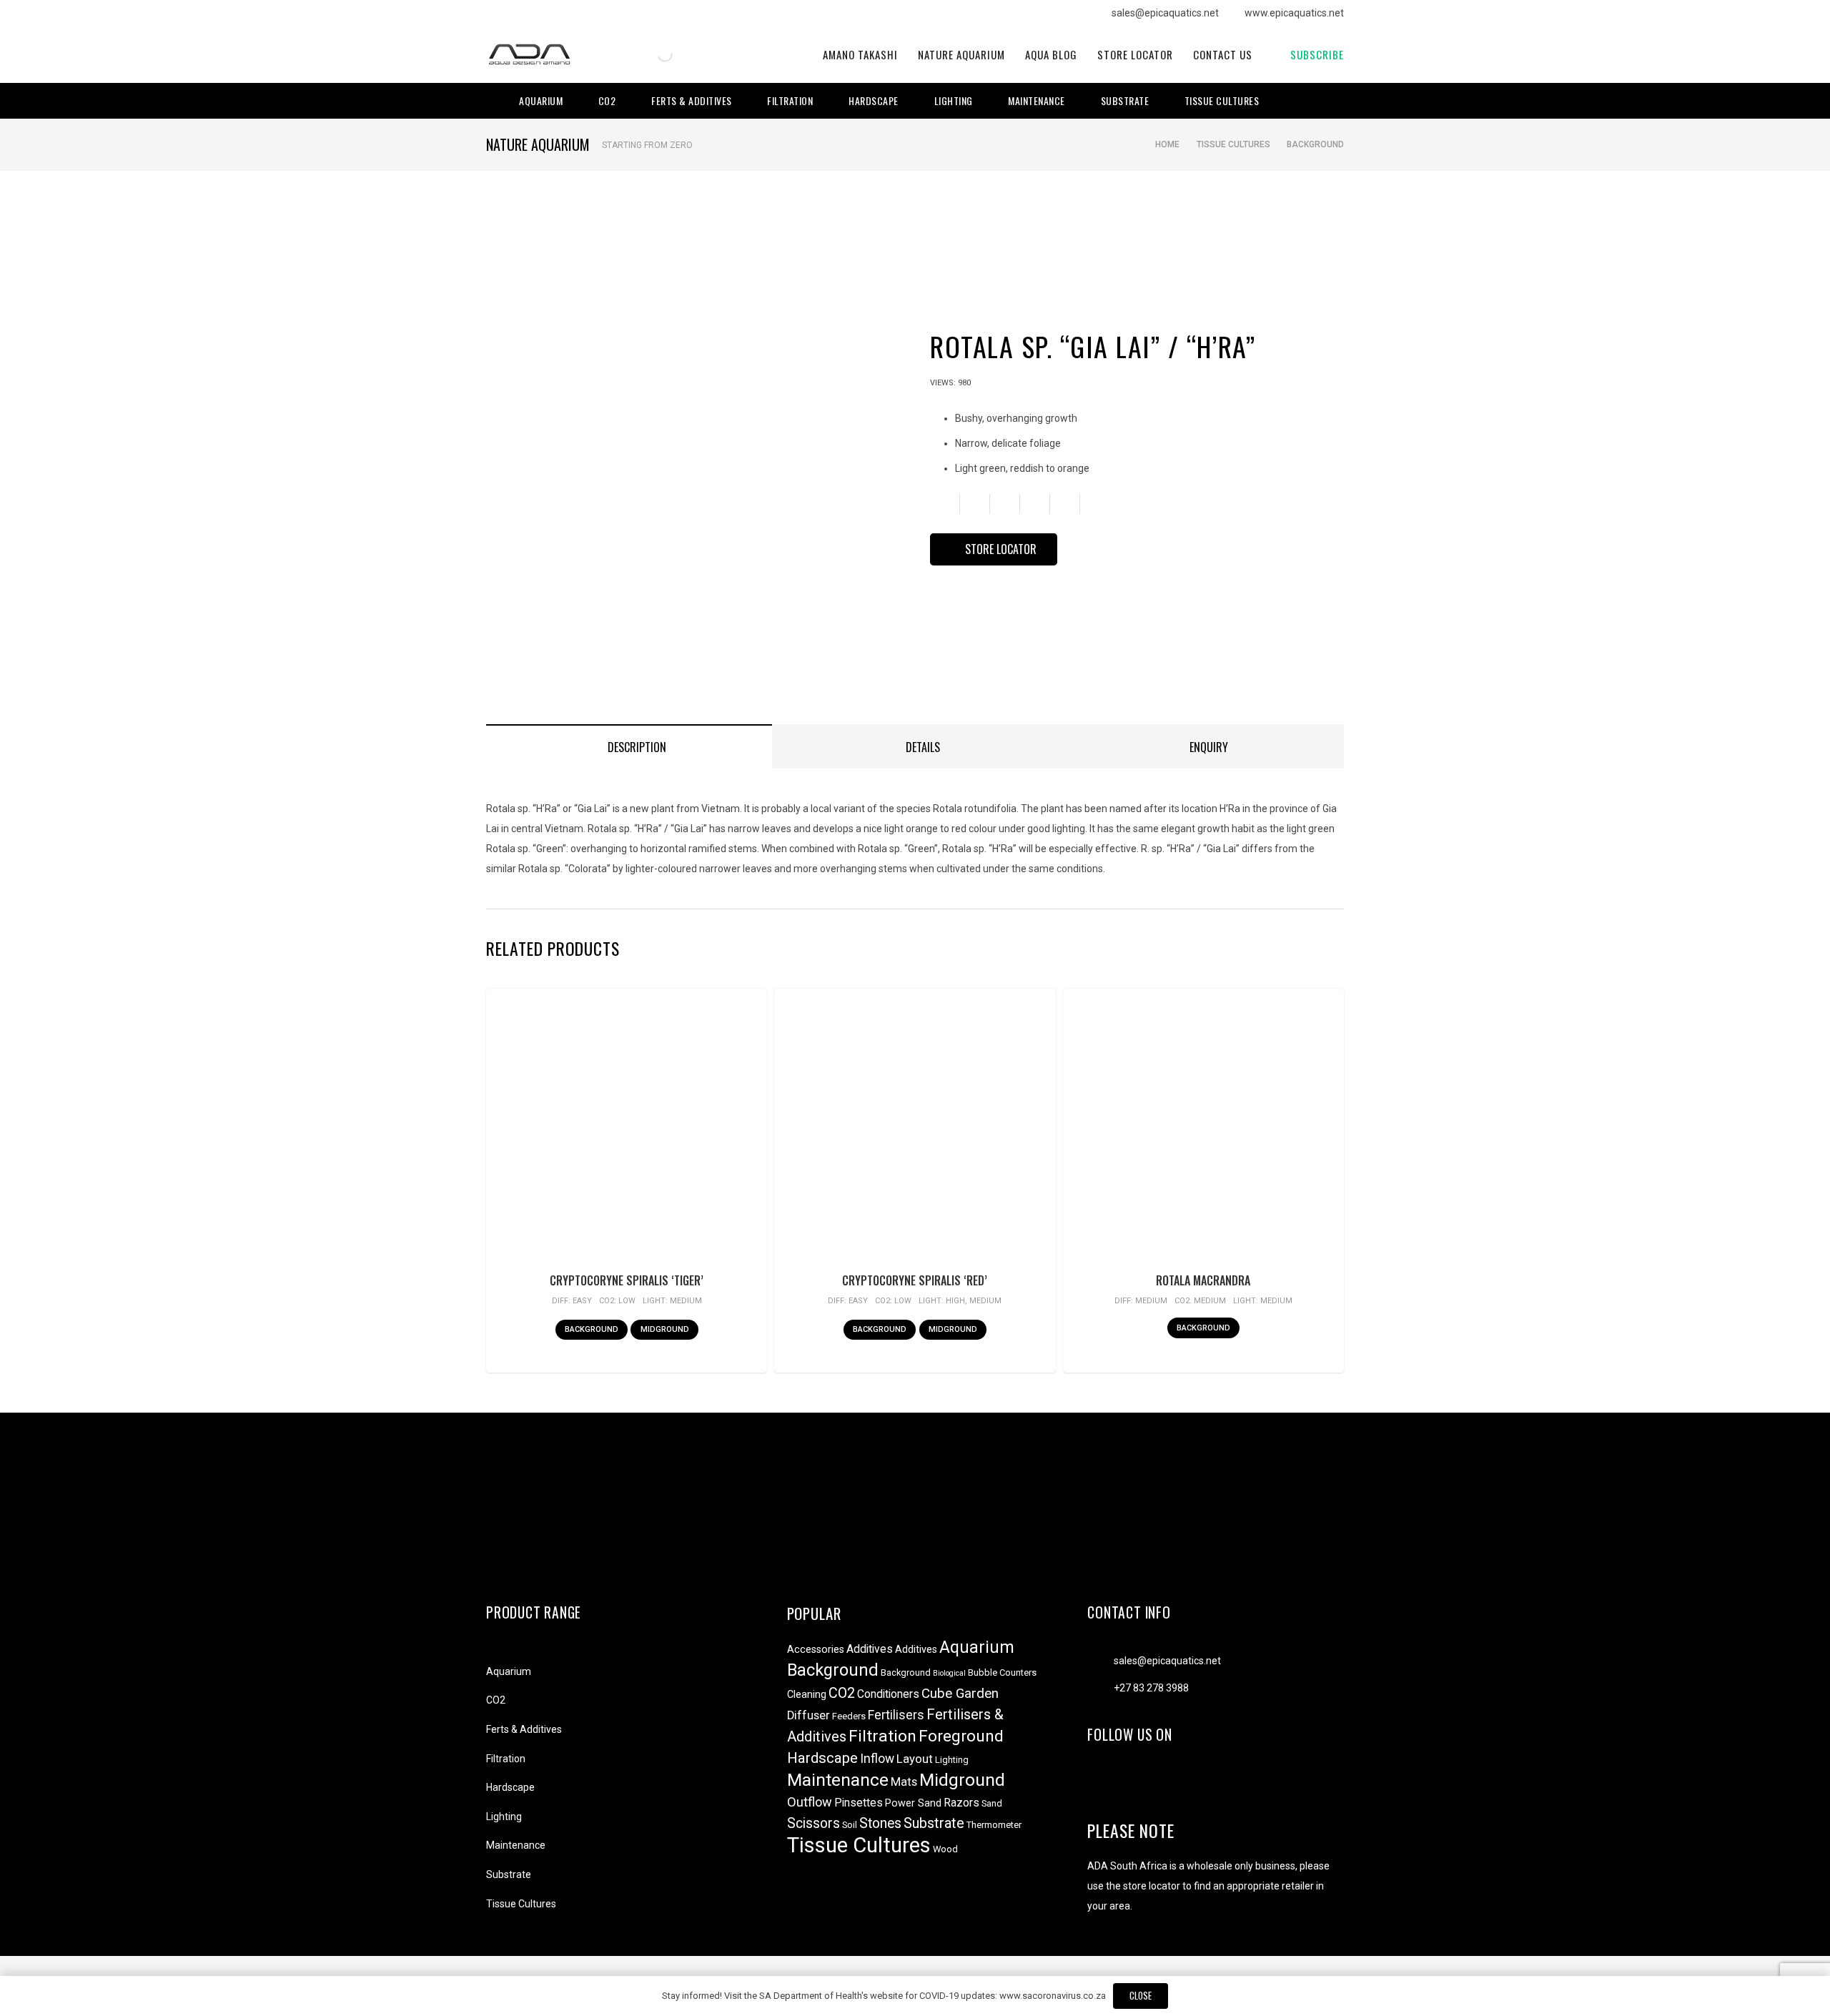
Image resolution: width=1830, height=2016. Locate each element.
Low (627, 1301)
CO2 (496, 1700)
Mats (904, 1782)
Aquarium (509, 1671)
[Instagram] (1314, 101)
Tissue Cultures (1233, 144)
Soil (850, 1825)
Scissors (813, 1823)
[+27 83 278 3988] (1101, 1688)
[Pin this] (1065, 504)
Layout (915, 1759)
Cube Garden (960, 1694)
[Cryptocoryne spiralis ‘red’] (915, 1130)
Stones (880, 1823)
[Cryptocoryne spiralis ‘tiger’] (626, 1130)
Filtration (506, 1759)
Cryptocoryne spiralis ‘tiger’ (627, 1280)
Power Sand (913, 1803)
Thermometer (994, 1825)
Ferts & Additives (524, 1729)
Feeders (849, 1716)
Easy (582, 1301)
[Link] (529, 55)
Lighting (504, 1817)
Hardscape (510, 1787)
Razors (961, 1803)
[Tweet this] (1005, 504)
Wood (945, 1849)
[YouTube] (1334, 101)
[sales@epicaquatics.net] (1101, 1661)
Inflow (877, 1759)
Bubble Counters (1002, 1672)
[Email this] (945, 504)
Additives (870, 1649)
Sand (992, 1803)
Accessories (816, 1650)
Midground (962, 1780)
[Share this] (975, 504)
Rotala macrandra (1203, 1280)
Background (1315, 144)
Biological (949, 1673)
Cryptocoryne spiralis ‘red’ (915, 1280)
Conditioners (888, 1694)
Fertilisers (896, 1715)
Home (1167, 144)
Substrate (509, 1874)
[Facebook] (1294, 101)
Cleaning (807, 1695)
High (955, 1301)
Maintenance (516, 1845)
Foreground (961, 1736)
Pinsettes (859, 1803)
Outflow (810, 1802)
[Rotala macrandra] (1203, 1130)
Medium (686, 1301)
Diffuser (808, 1715)
